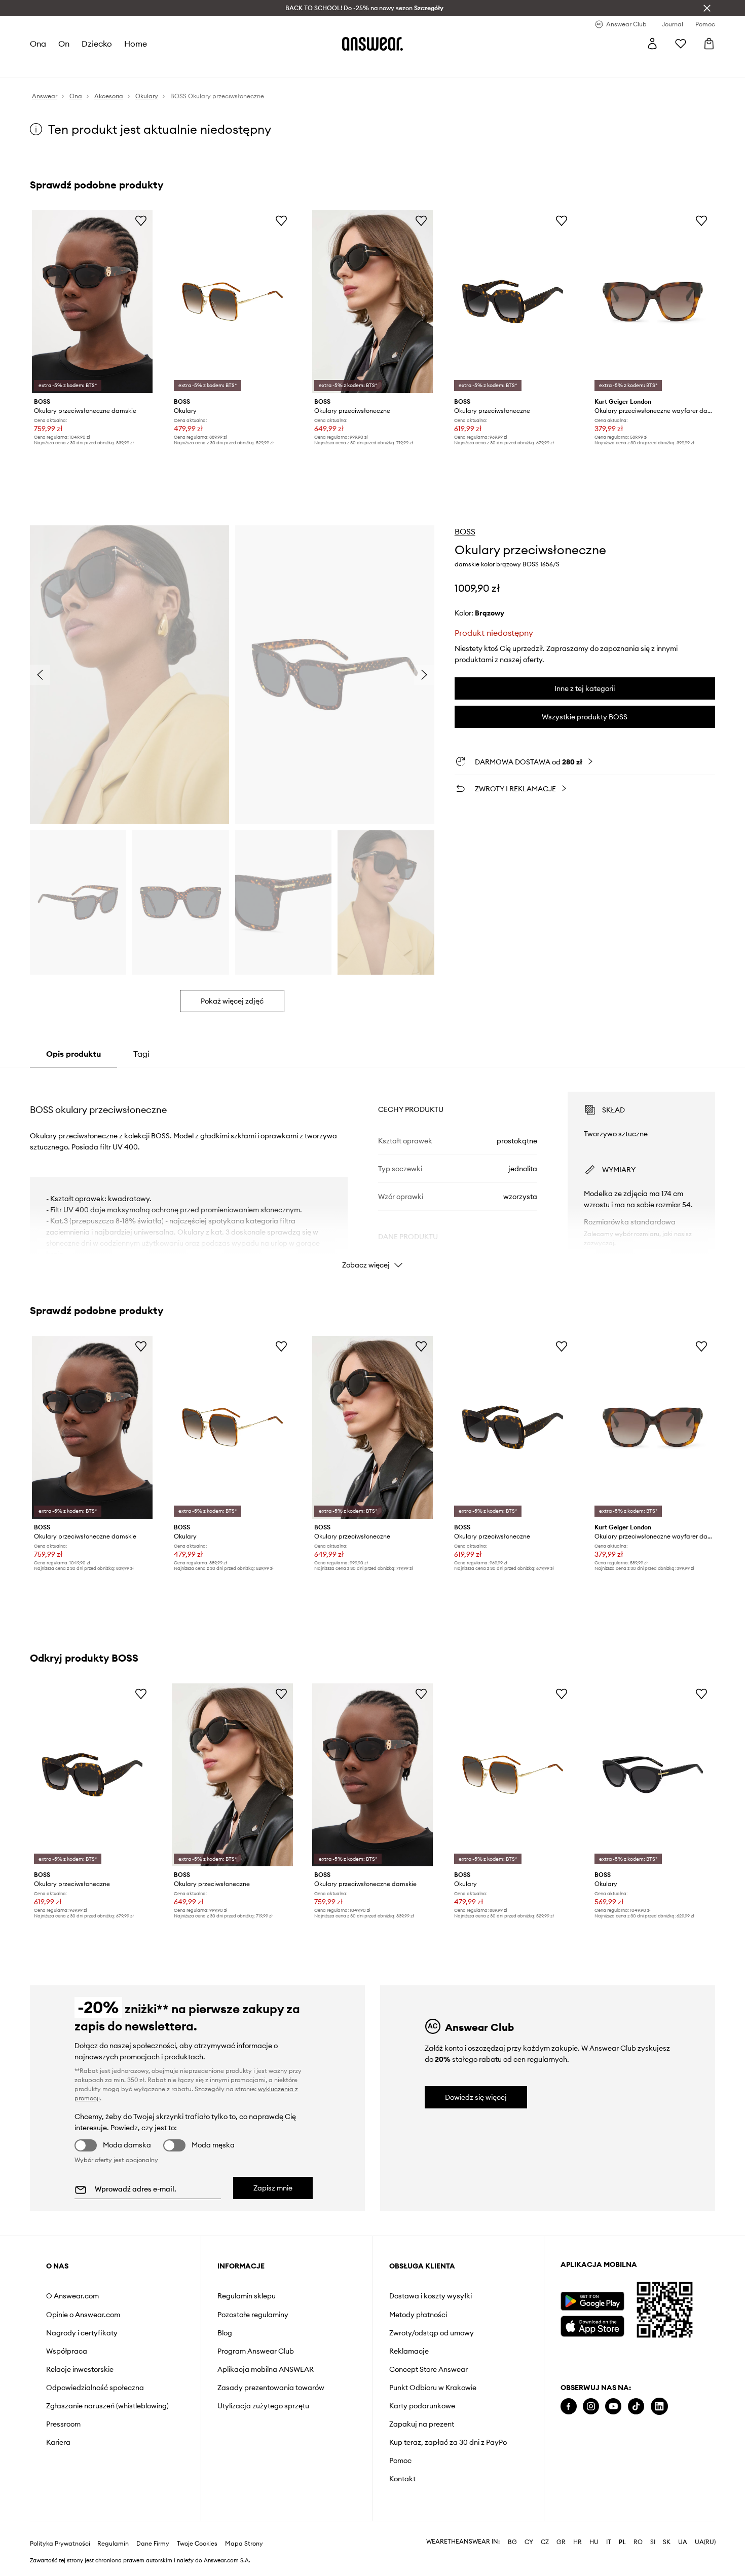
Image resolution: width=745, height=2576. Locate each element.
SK (667, 2542)
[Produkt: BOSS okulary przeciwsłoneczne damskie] (92, 302)
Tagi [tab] (141, 1054)
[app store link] (592, 2325)
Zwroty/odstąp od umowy (432, 2333)
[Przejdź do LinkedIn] (659, 2407)
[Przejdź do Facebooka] (569, 2407)
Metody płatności (418, 2315)
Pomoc (400, 2460)
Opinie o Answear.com (83, 2315)
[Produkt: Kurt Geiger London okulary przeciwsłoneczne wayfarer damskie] (653, 302)
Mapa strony (244, 2544)
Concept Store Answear (429, 2369)
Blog (225, 2333)
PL (622, 2542)
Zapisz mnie (273, 2188)
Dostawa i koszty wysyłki (431, 2296)
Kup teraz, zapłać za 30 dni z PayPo (448, 2442)
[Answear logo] (372, 44)
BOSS (465, 531)
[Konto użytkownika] (652, 44)
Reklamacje (409, 2351)
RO (638, 2542)
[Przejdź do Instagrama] (591, 2407)
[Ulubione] (681, 44)
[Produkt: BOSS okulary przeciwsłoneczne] (372, 302)
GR (561, 2542)
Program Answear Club (256, 2351)
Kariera (58, 2442)
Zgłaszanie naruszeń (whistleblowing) (107, 2406)
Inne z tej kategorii (585, 688)
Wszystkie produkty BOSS (585, 717)
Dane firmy (153, 2544)
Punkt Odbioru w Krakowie (433, 2388)
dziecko (97, 44)
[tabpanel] (372, 1171)
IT (609, 2542)
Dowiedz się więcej (476, 2097)
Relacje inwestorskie (80, 2369)
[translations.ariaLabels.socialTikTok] (636, 2407)
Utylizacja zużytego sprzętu (263, 2406)
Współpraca (67, 2351)
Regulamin (113, 2544)
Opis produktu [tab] (73, 1054)
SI (653, 2542)
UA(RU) (705, 2542)
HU (594, 2542)
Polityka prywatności (60, 2544)
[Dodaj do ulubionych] (141, 220)
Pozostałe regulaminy (253, 2315)
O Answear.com (72, 2296)
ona (38, 44)
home (136, 44)
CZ (545, 2542)
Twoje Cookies (197, 2544)
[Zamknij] (707, 8)
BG (512, 2542)
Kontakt (402, 2479)
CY (529, 2542)
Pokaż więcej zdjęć (232, 1001)
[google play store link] (592, 2301)
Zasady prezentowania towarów (271, 2388)
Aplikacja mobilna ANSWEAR (266, 2369)
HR (578, 2542)
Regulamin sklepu (247, 2296)
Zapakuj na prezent (422, 2424)
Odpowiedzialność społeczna (95, 2388)
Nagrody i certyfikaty (82, 2333)
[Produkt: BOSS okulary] (232, 302)
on (64, 44)
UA (683, 2542)
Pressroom (63, 2424)
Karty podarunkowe (422, 2406)
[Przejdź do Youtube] (613, 2407)
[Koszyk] (709, 44)
